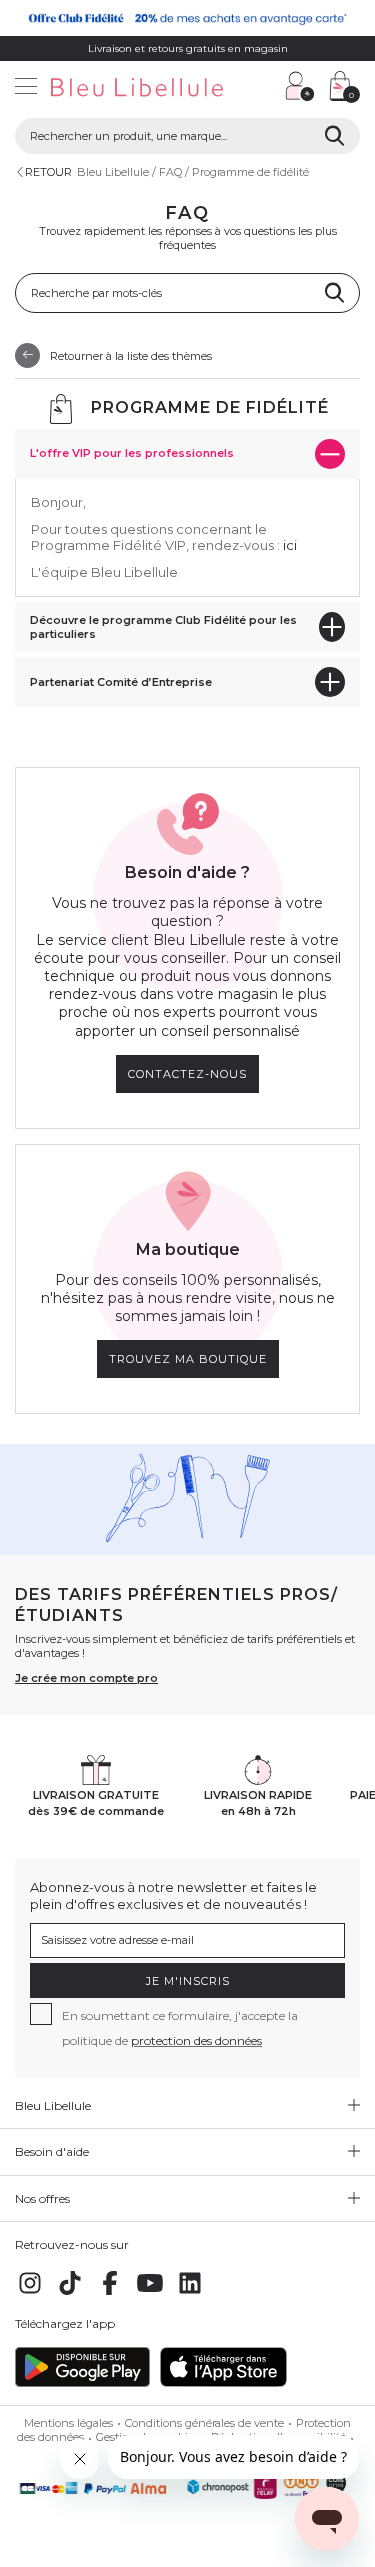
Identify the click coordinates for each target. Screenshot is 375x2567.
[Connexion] (300, 86)
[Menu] (26, 88)
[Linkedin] (190, 2294)
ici (290, 545)
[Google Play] (82, 2383)
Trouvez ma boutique (188, 1359)
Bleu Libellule (113, 172)
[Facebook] (110, 2294)
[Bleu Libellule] (135, 88)
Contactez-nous (187, 1074)
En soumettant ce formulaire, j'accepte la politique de (180, 2028)
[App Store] (223, 2383)
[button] (260, 88)
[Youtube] (150, 2294)
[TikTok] (70, 2294)
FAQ (170, 172)
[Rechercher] (334, 136)
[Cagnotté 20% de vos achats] (187, 18)
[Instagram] (30, 2294)
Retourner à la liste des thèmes (131, 355)
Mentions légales (68, 2423)
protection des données (196, 2040)
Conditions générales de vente (204, 2423)
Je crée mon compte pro (86, 1678)
